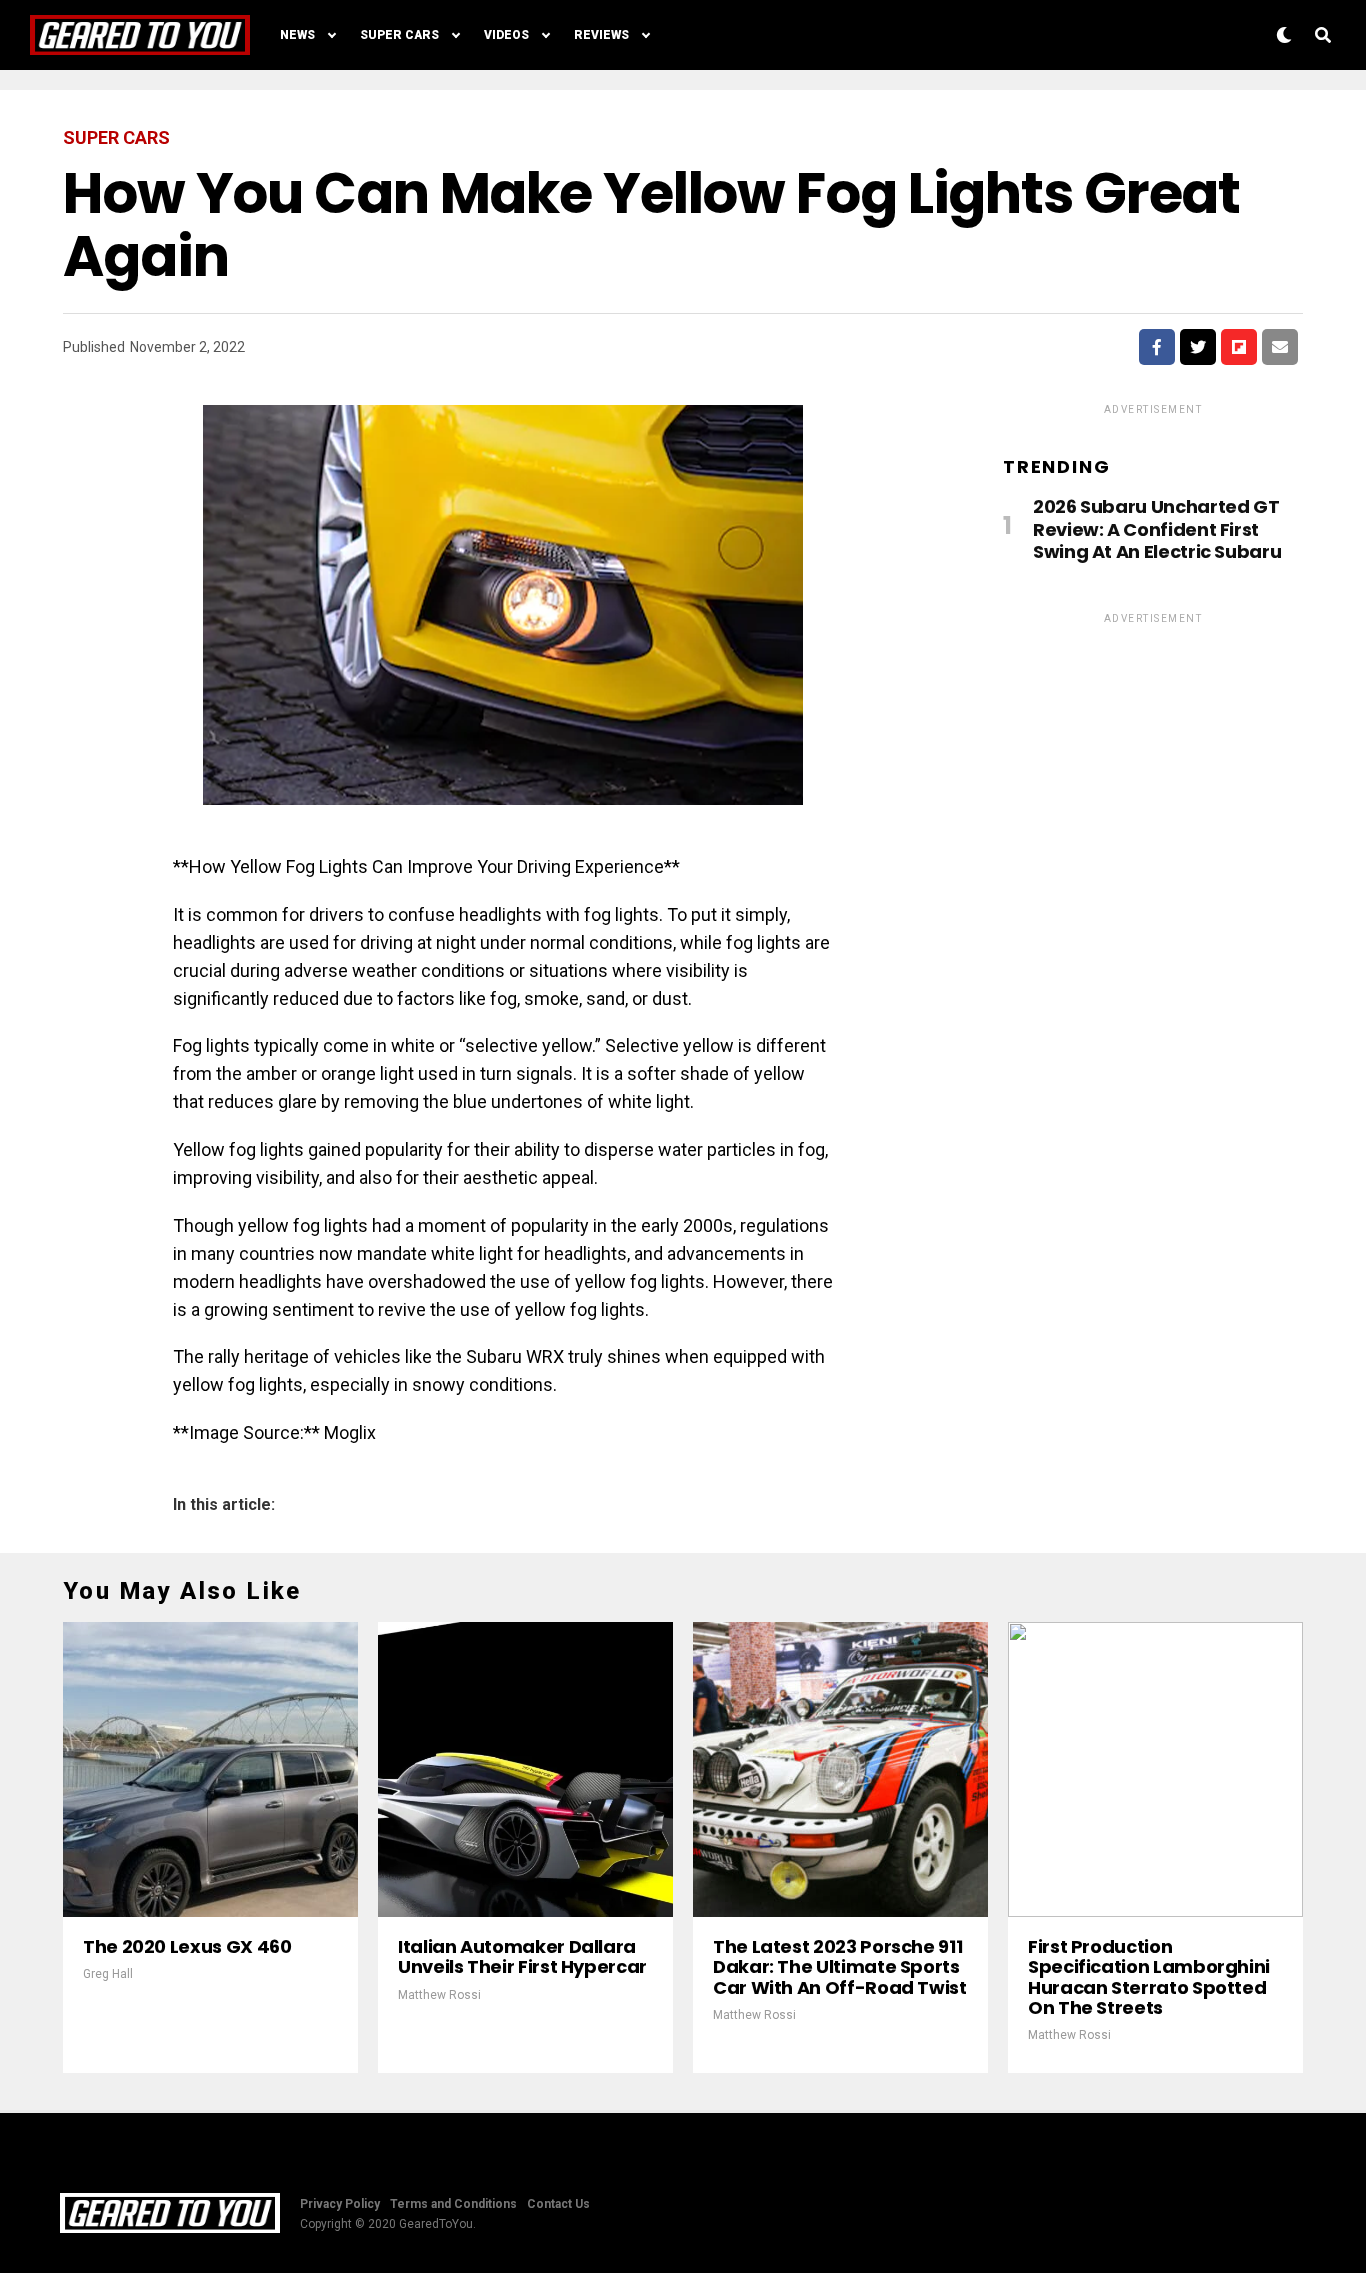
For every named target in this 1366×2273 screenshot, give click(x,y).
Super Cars (399, 35)
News (297, 35)
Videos (506, 35)
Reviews (601, 35)
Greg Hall (108, 1974)
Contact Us (558, 2204)
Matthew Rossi (439, 1995)
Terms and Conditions (453, 2204)
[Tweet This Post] (1198, 347)
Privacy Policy (340, 2204)
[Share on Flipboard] (1239, 347)
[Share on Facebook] (1157, 347)
